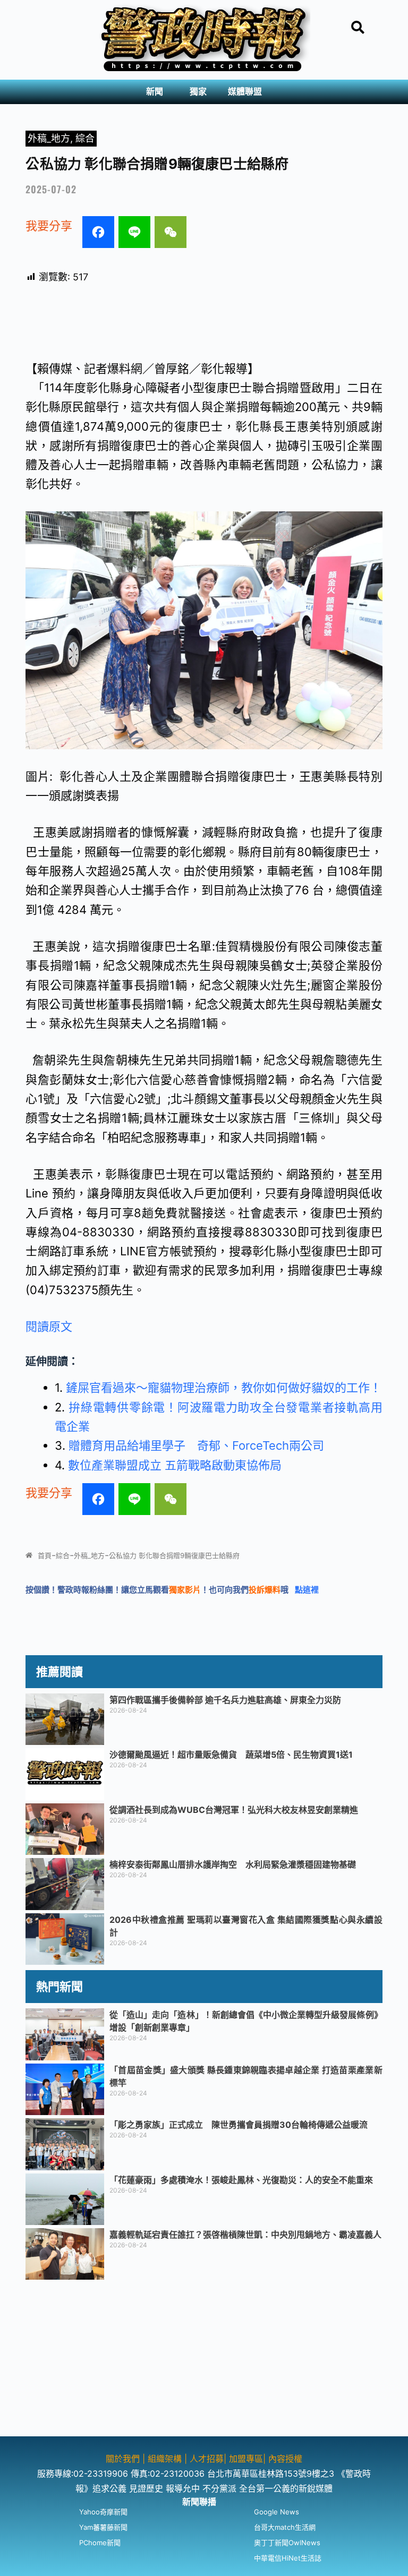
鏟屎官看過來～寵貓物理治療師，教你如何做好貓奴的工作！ (224, 1388)
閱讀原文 (49, 1326)
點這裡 (307, 1590)
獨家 (198, 92)
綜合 (85, 138)
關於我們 (124, 2459)
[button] (157, 92)
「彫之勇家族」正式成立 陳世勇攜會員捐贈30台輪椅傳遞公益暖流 (239, 2125)
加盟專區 (246, 2459)
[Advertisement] (204, 2362)
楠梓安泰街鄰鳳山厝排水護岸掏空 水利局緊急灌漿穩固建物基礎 (233, 1864)
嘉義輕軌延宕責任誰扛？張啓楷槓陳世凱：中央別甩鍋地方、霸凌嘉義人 (245, 2235)
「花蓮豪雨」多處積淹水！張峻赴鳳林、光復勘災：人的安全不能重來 (241, 2180)
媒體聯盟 (245, 92)
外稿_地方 (49, 138)
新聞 (155, 92)
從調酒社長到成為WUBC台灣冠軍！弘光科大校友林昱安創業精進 (234, 1810)
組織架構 (165, 2459)
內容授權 (285, 2459)
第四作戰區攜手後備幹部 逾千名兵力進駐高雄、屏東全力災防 (225, 1700)
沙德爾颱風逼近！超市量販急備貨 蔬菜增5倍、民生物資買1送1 (231, 1755)
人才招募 (207, 2459)
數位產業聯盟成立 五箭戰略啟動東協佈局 (175, 1465)
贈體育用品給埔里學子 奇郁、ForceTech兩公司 (196, 1445)
